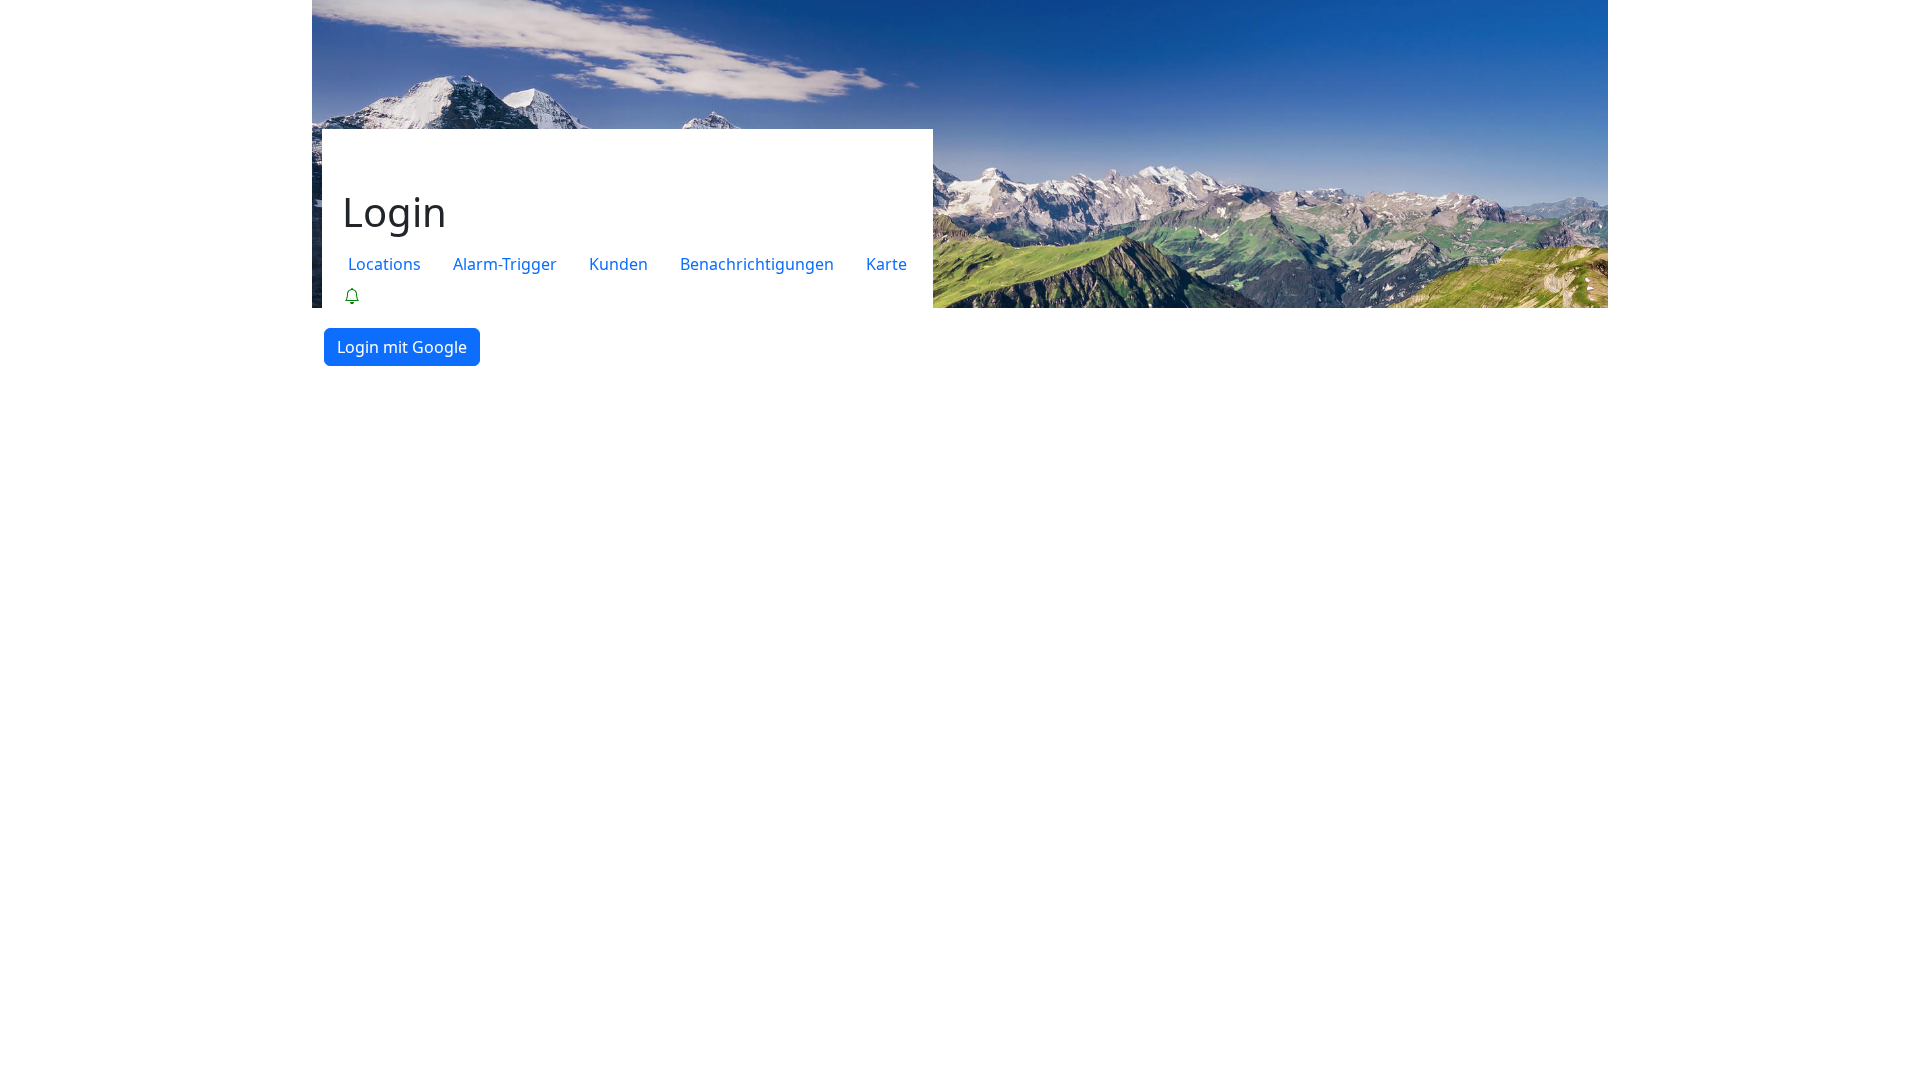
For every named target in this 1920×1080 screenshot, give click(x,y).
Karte (886, 264)
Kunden (618, 264)
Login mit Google (402, 347)
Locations (384, 264)
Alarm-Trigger (505, 264)
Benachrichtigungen (757, 264)
